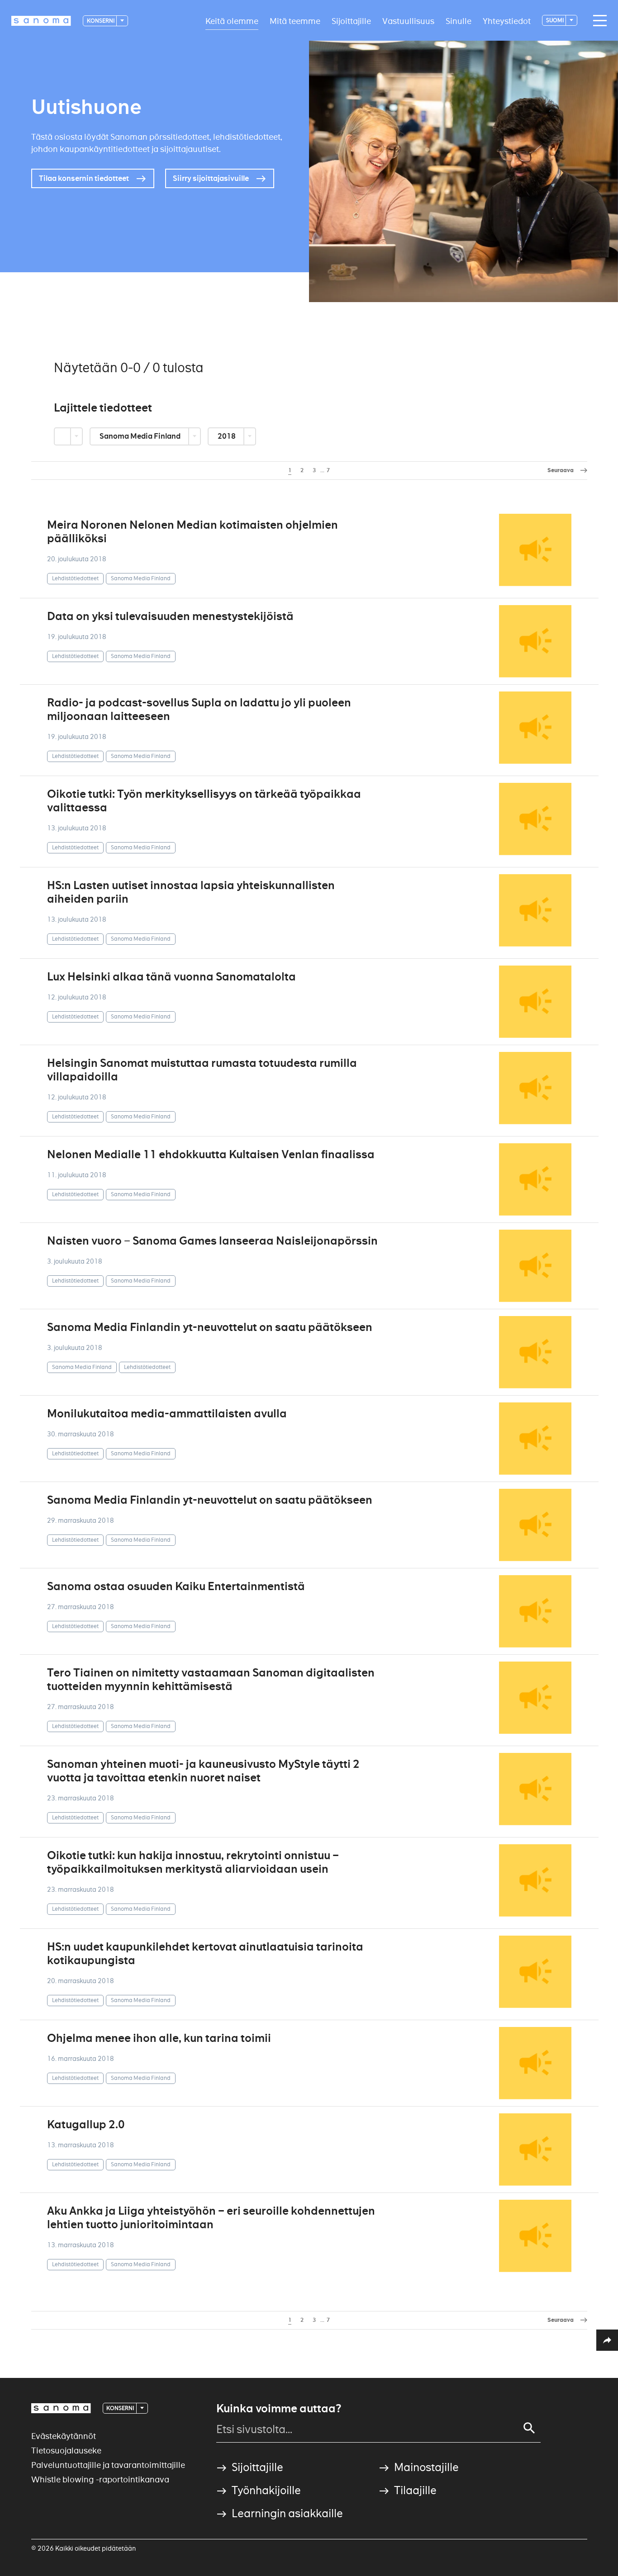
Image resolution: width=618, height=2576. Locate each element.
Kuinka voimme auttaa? (279, 2409)
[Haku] (529, 2428)
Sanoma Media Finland (141, 436)
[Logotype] (61, 2408)
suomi (555, 20)
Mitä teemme (295, 21)
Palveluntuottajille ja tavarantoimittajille (108, 2465)
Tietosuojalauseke (66, 2451)
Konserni (101, 21)
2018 (227, 436)
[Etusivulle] (41, 21)
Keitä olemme (232, 21)
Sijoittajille (351, 21)
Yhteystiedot (507, 21)
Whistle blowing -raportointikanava (100, 2479)
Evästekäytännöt (64, 2436)
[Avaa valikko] (598, 21)
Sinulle (459, 21)
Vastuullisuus (408, 21)
